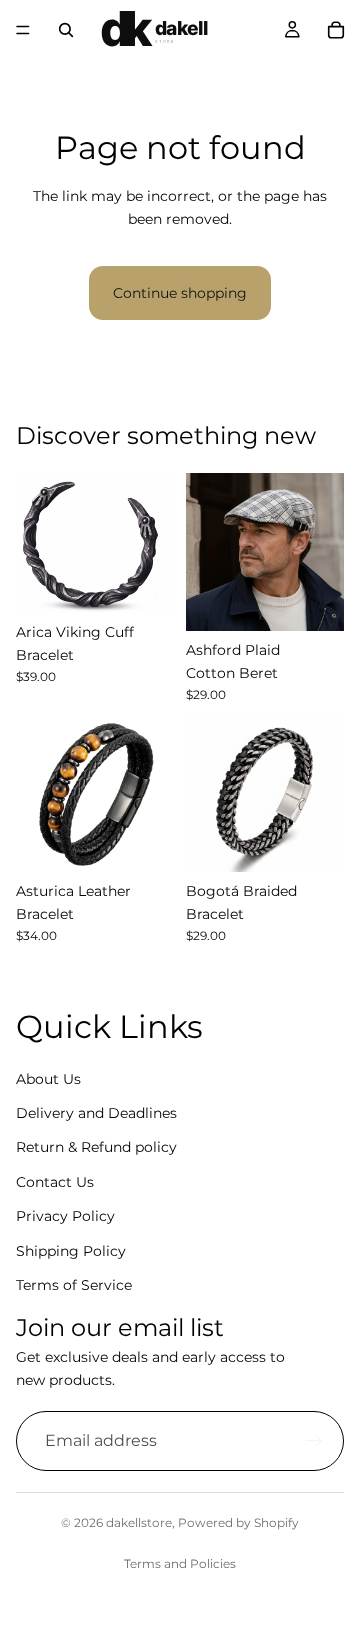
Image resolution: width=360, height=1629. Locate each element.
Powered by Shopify (238, 1522)
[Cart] (336, 30)
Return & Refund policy (96, 1147)
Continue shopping (180, 293)
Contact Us (55, 1182)
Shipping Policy (71, 1251)
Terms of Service (74, 1285)
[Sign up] (314, 1441)
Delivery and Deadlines (96, 1113)
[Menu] (23, 30)
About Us (48, 1079)
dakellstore (139, 1522)
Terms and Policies (180, 1563)
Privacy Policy (65, 1216)
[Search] (66, 30)
